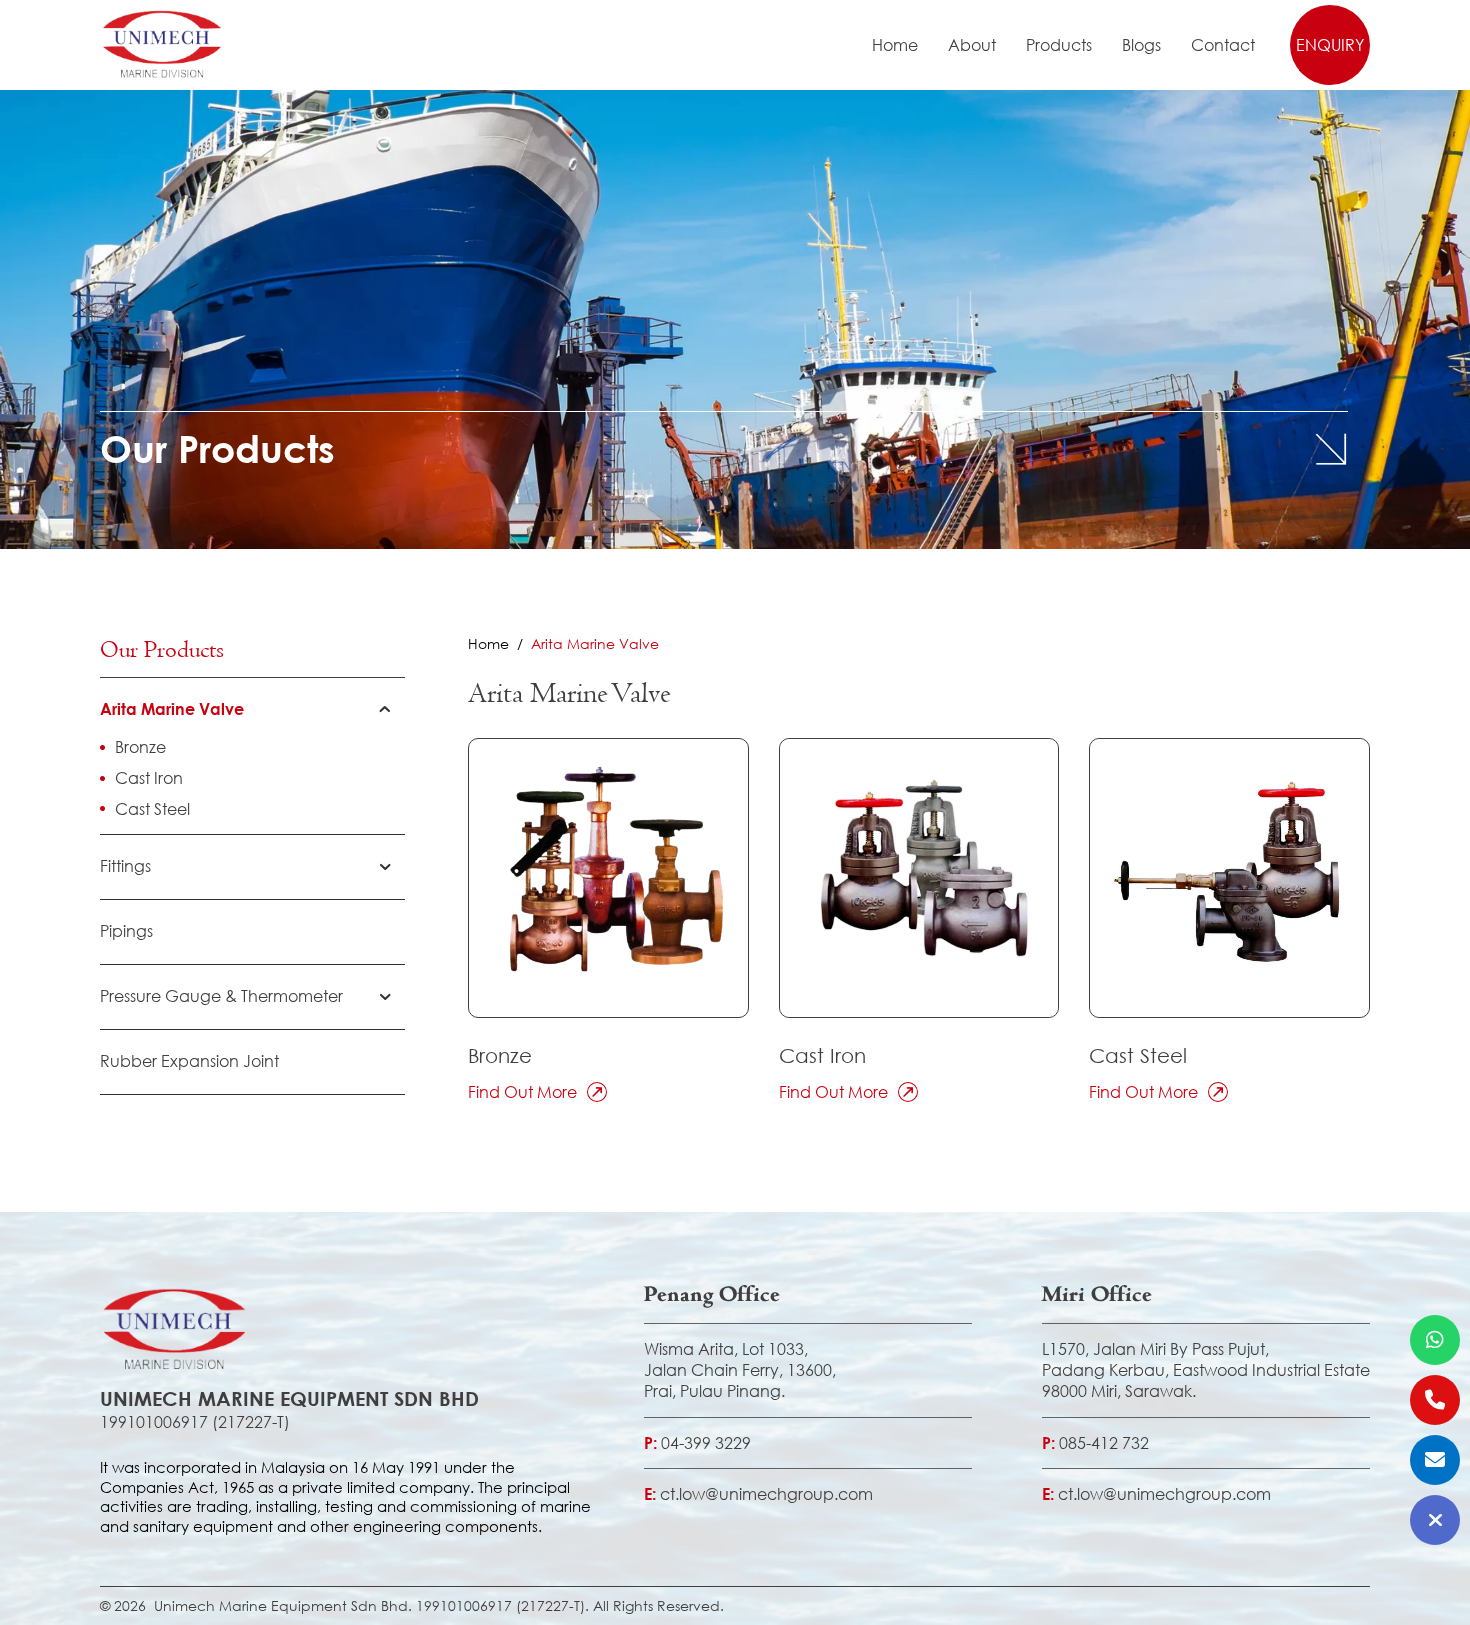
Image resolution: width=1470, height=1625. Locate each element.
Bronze (500, 1055)
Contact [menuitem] (1223, 45)
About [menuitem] (972, 45)
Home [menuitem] (895, 45)
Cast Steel (1138, 1055)
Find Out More (522, 1091)
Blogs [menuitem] (1141, 45)
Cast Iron (822, 1055)
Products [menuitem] (1059, 45)
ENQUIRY (1330, 44)
